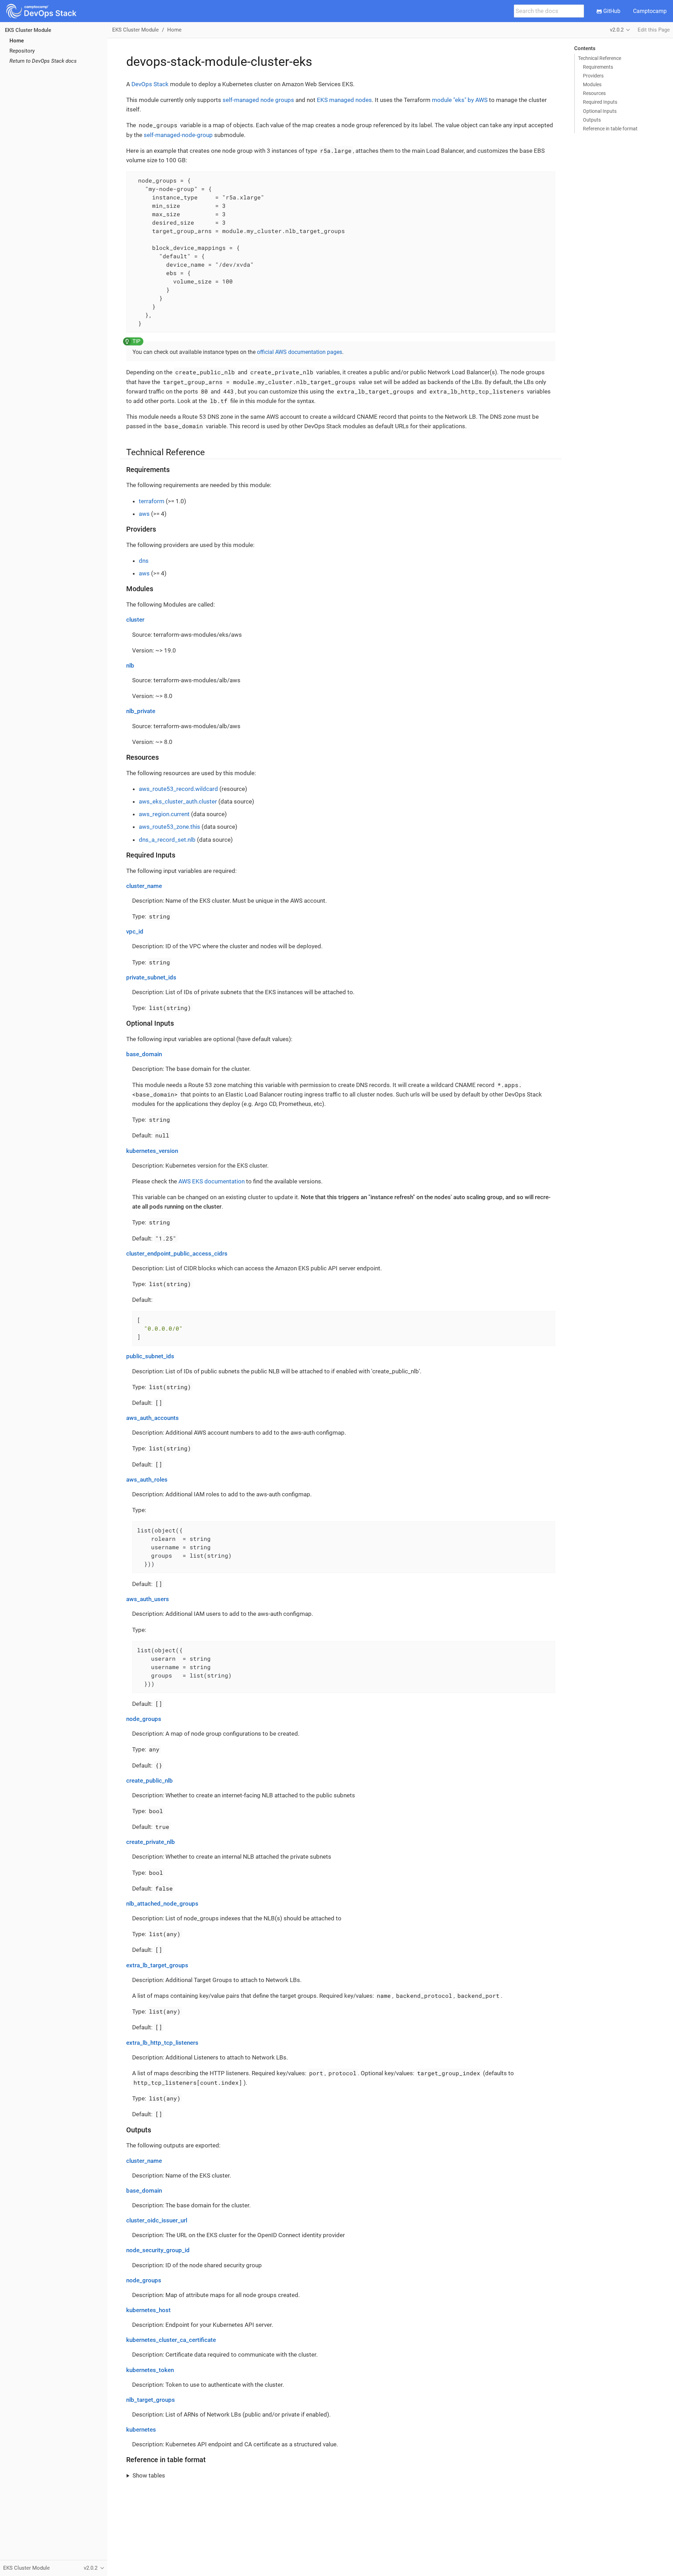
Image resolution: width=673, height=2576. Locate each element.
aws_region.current (164, 814)
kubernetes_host (148, 2310)
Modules (592, 84)
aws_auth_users (148, 1599)
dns (144, 561)
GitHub (611, 11)
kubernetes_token (150, 2370)
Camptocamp (650, 11)
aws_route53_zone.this (169, 827)
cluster (135, 620)
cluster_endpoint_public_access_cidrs (177, 1253)
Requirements (598, 67)
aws (144, 514)
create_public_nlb (149, 1781)
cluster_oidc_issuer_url (157, 2220)
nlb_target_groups (151, 2400)
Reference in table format (610, 129)
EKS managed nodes (344, 100)
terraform (152, 501)
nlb (130, 665)
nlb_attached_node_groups (162, 1904)
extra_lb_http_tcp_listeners (162, 2043)
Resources (594, 93)
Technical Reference (600, 58)
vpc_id (135, 931)
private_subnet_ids (151, 977)
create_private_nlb (151, 1842)
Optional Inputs (600, 111)
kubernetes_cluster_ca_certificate (171, 2340)
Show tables (149, 2475)
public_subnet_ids (150, 1356)
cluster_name (144, 886)
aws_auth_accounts (152, 1418)
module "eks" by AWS (460, 100)
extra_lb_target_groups (157, 1965)
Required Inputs (600, 102)
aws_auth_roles (147, 1480)
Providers (593, 76)
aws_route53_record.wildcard (178, 789)
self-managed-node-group (178, 135)
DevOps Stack (150, 84)
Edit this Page (654, 30)
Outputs (592, 120)
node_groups (144, 1719)
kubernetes (141, 2430)
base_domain (144, 1054)
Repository (22, 51)
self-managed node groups (258, 100)
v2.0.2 (617, 30)
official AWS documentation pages (300, 352)
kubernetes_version (152, 1151)
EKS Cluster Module (28, 30)
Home (17, 41)
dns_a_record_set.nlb (167, 840)
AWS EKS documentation (212, 1181)
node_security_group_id (158, 2250)
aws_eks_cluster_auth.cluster (178, 801)
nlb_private (141, 711)
